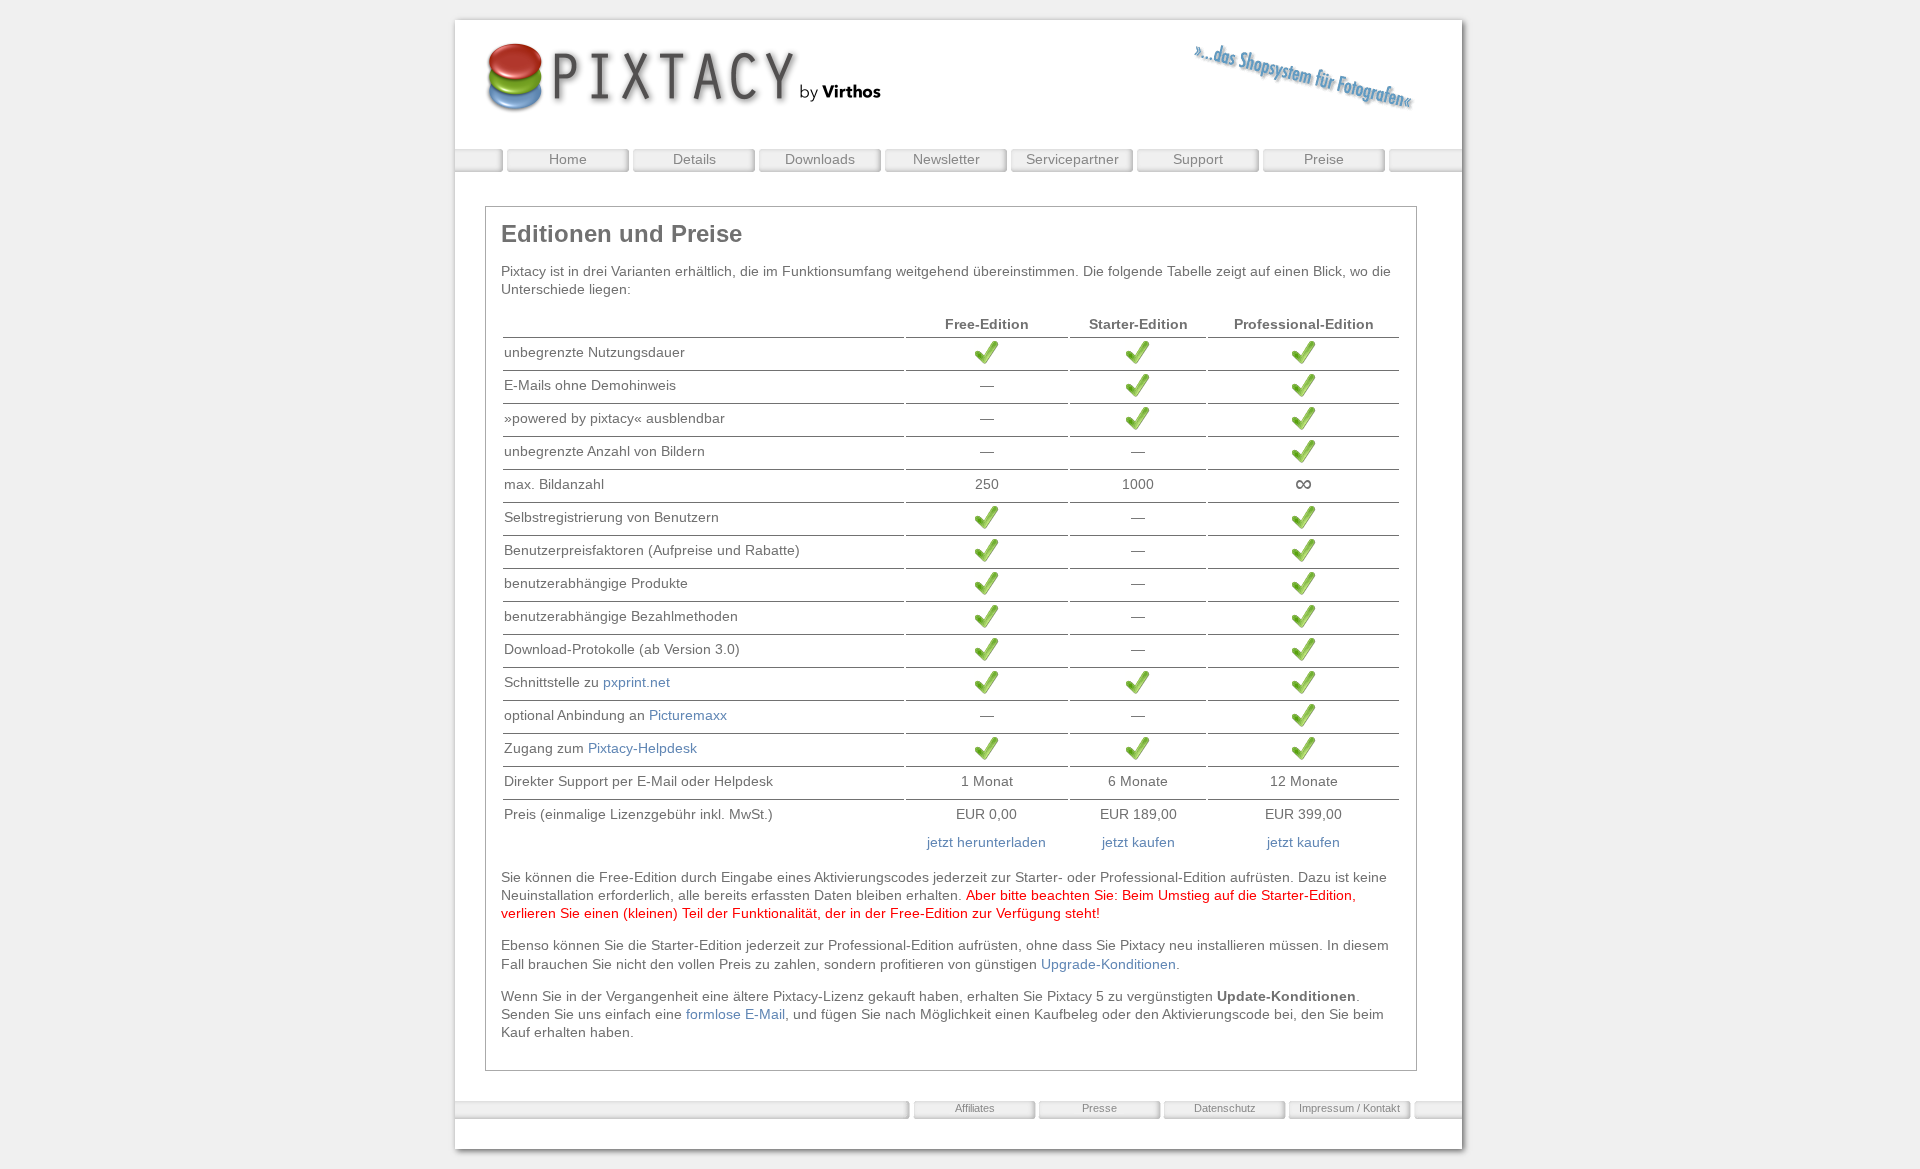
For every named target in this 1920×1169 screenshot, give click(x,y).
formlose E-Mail (735, 1014)
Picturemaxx (688, 715)
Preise (1324, 159)
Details (694, 159)
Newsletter (946, 159)
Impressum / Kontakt (1349, 1108)
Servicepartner (1072, 159)
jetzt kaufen (1138, 842)
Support (1198, 159)
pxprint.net (636, 682)
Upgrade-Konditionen (1108, 964)
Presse (1099, 1108)
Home (568, 159)
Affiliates (975, 1108)
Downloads (820, 159)
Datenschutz (1225, 1108)
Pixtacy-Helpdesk (642, 748)
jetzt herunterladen (986, 842)
